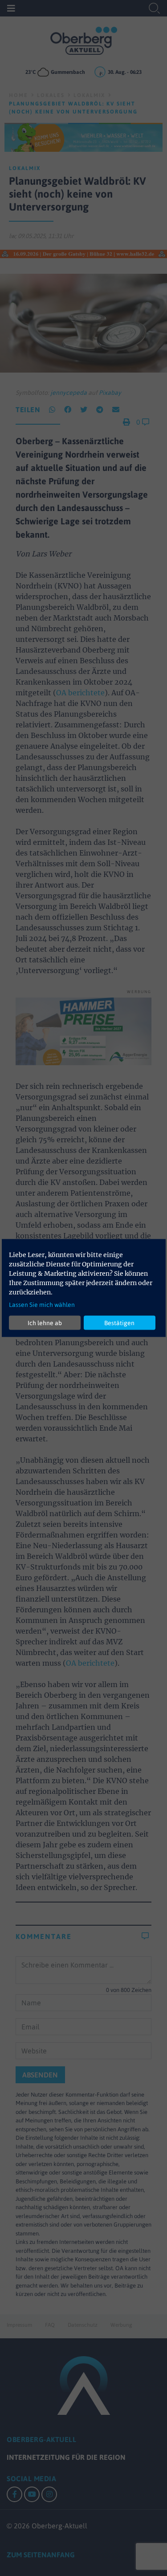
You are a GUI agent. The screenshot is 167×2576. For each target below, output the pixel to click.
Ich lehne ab (45, 1322)
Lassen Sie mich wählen (42, 1305)
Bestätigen (119, 1322)
